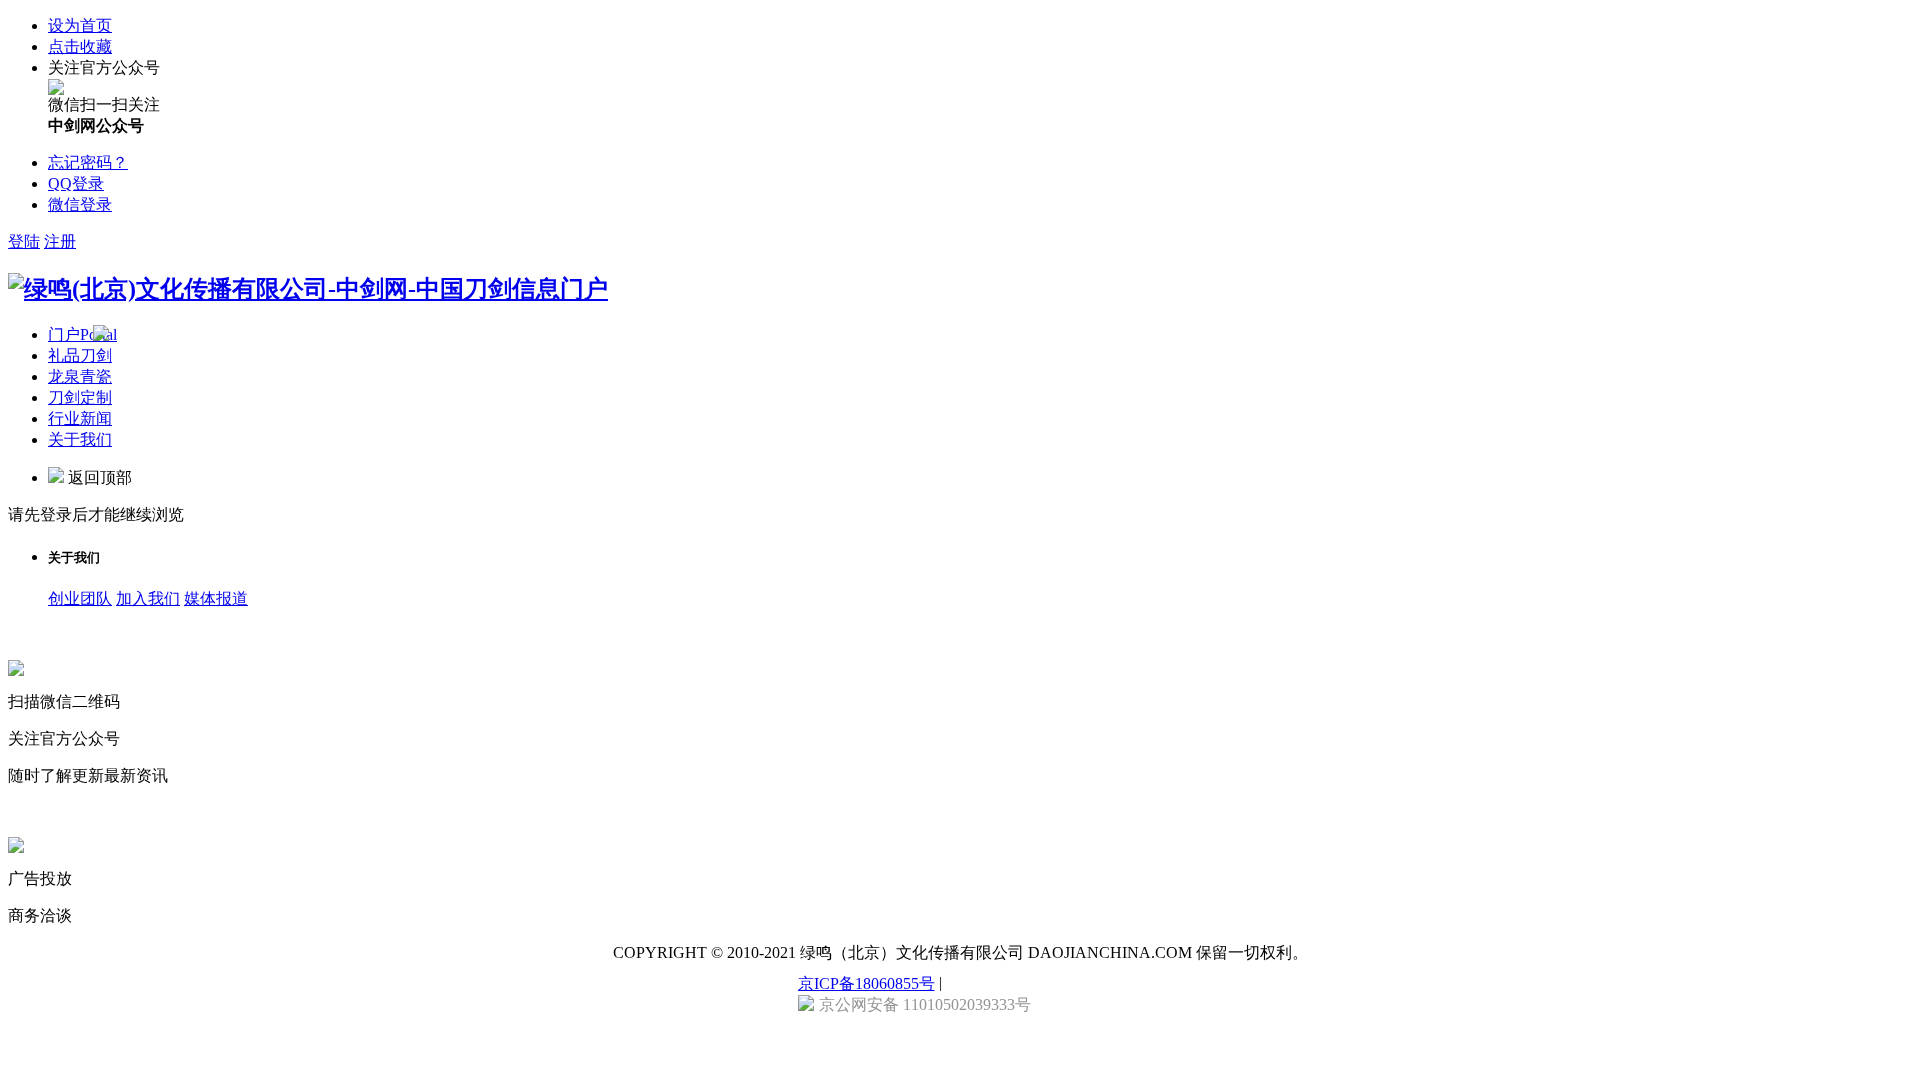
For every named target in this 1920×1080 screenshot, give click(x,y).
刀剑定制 (80, 397)
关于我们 (80, 439)
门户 (82, 334)
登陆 (24, 241)
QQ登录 (76, 183)
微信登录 (80, 204)
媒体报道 (216, 598)
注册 (60, 241)
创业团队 (80, 598)
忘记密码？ (88, 162)
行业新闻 (80, 418)
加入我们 (148, 598)
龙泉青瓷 (80, 376)
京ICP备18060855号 (866, 983)
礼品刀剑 (80, 355)
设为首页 (80, 25)
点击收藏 (80, 46)
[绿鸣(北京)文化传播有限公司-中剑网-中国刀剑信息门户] (308, 289)
